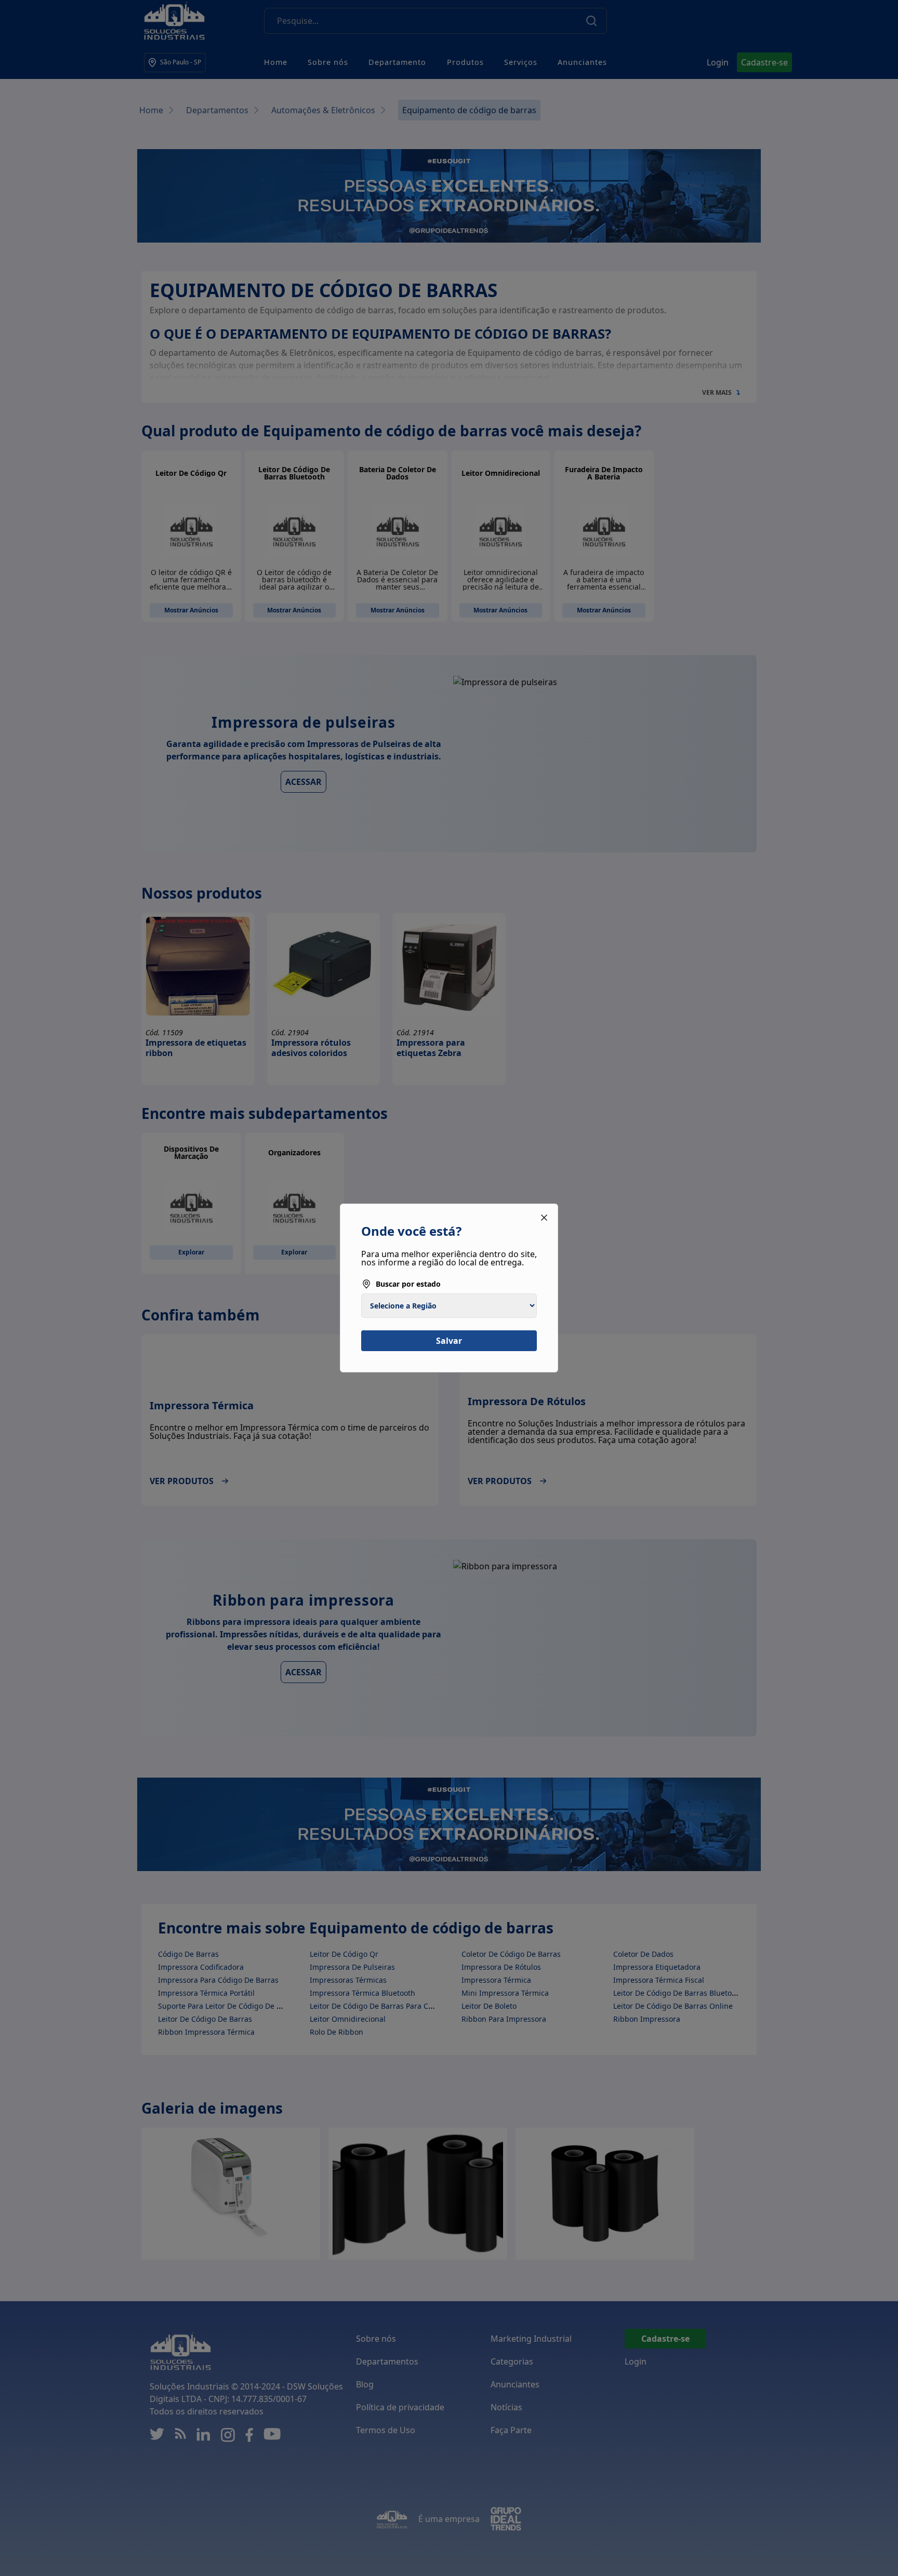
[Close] (544, 1218)
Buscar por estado (408, 1284)
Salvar (449, 1341)
